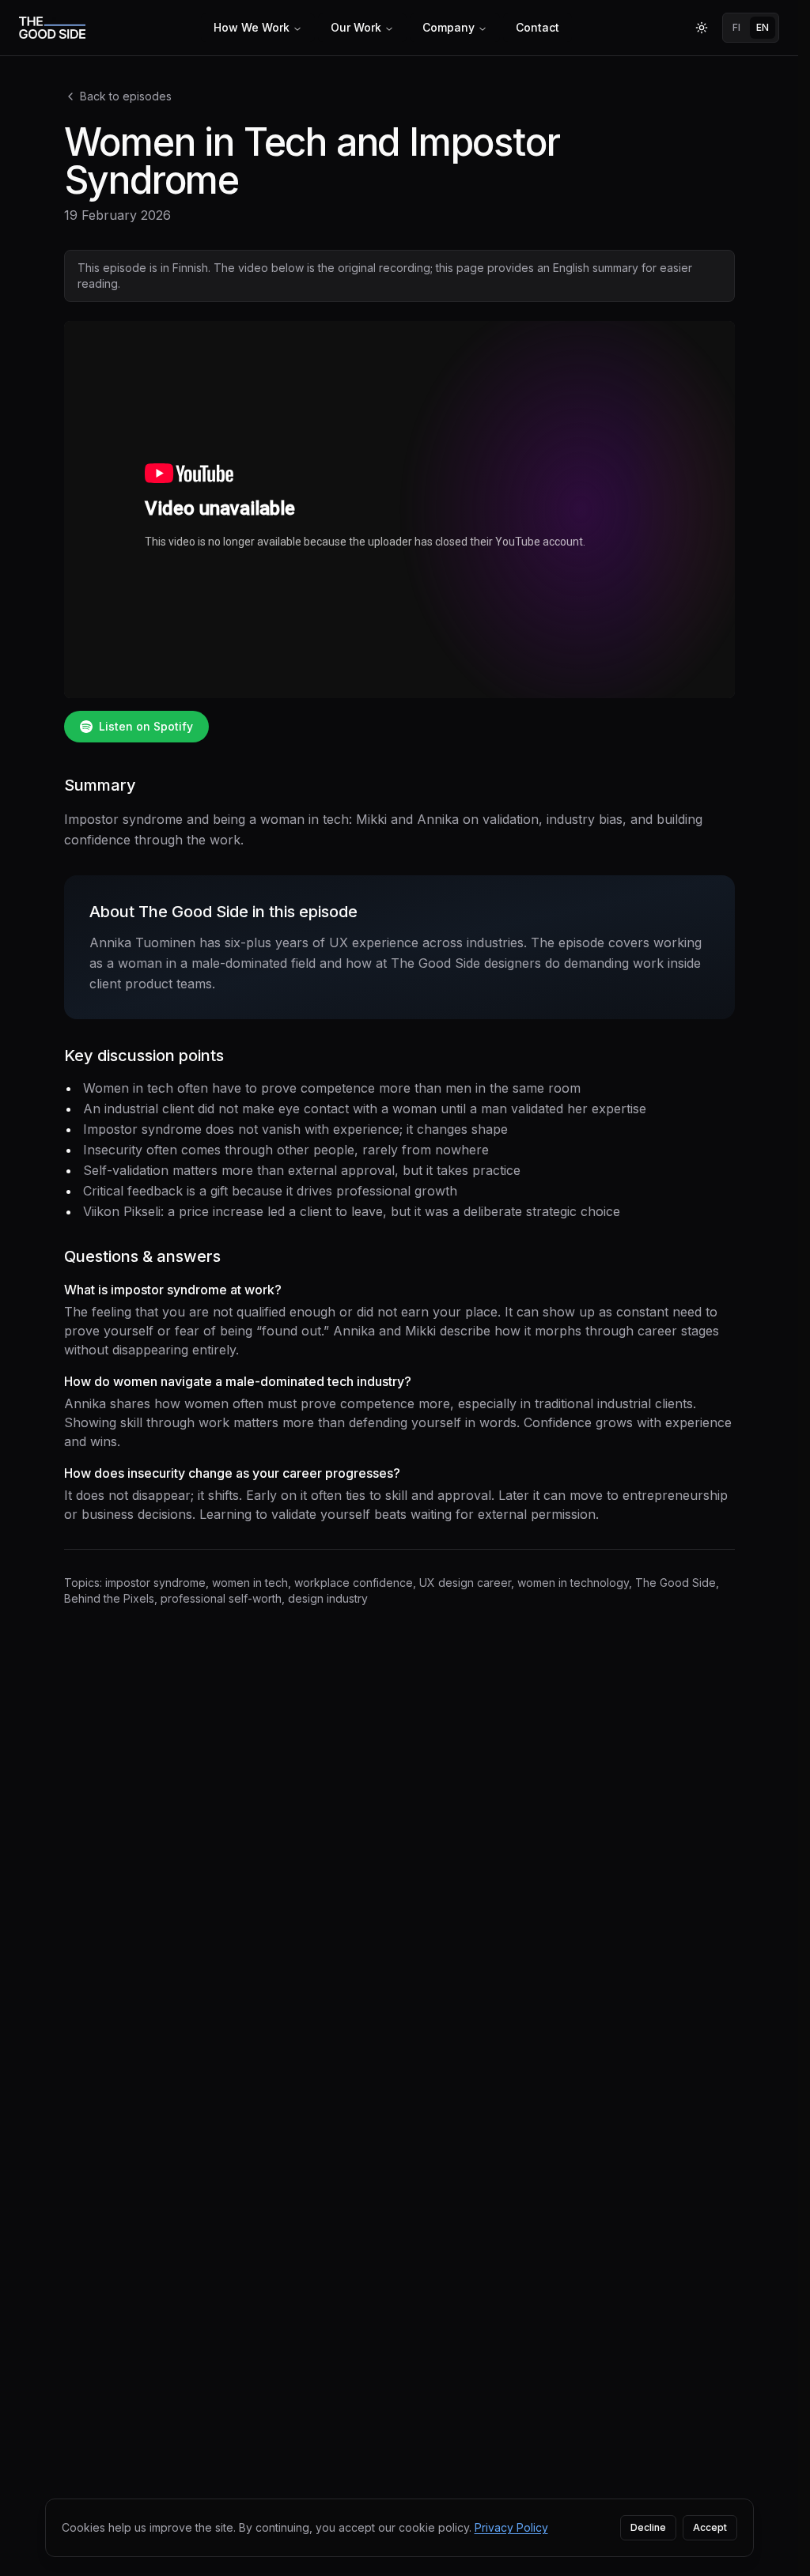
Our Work (356, 27)
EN (763, 27)
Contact (537, 27)
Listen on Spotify (146, 726)
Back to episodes (126, 96)
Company (449, 27)
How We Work (252, 27)
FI (736, 27)
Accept (710, 2527)
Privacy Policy (511, 2527)
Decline (648, 2527)
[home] (52, 28)
